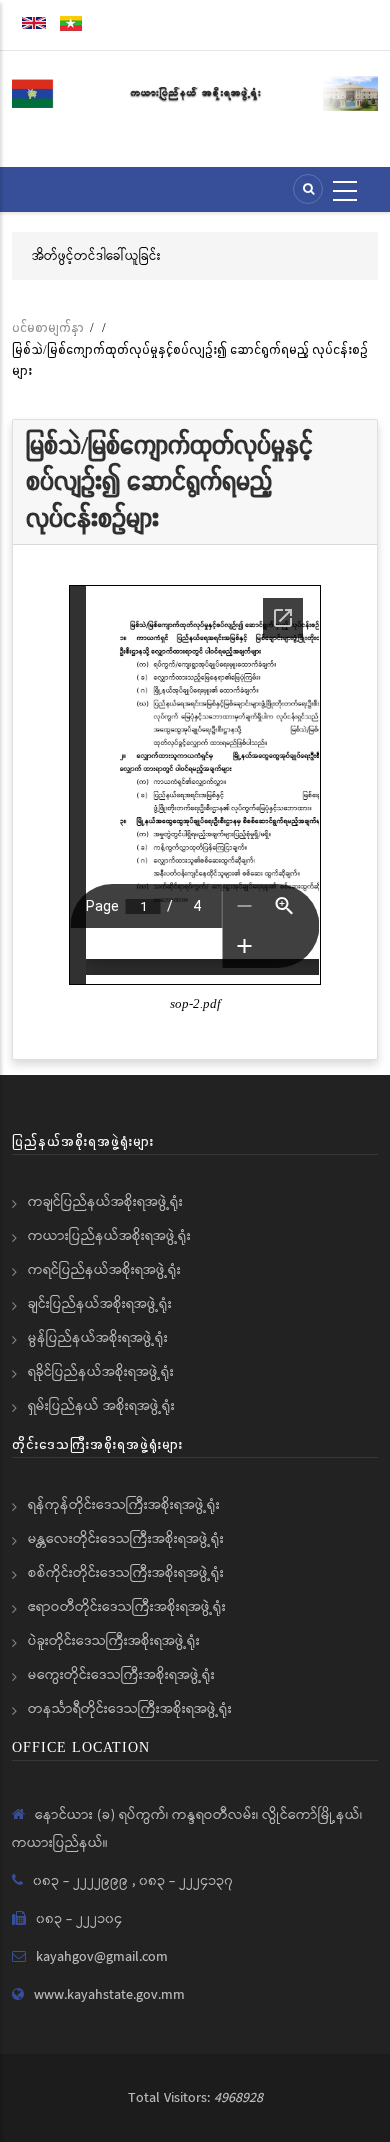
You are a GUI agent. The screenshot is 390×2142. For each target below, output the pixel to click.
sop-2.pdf (195, 1004)
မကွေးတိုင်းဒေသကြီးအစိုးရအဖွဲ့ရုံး (121, 1675)
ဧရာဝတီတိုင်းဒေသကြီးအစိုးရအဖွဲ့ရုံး (127, 1607)
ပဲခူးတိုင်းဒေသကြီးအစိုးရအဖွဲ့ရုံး (114, 1641)
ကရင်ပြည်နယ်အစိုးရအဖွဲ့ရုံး (104, 1270)
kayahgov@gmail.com (102, 1957)
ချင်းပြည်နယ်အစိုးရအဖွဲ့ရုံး (100, 1304)
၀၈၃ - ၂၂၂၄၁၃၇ (186, 1881)
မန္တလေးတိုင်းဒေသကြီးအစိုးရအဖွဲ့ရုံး (126, 1539)
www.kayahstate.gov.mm (109, 1995)
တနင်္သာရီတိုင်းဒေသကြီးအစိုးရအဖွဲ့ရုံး (130, 1709)
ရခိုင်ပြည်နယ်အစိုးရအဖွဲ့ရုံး (101, 1372)
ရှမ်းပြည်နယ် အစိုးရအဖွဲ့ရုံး (101, 1406)
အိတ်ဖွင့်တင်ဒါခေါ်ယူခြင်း (96, 256)
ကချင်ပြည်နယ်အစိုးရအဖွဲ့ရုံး (105, 1202)
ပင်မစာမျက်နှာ (48, 327)
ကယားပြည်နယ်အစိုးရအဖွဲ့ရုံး (109, 1236)
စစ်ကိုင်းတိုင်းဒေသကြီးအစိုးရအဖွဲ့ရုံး (126, 1573)
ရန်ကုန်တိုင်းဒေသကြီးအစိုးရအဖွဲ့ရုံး (124, 1505)
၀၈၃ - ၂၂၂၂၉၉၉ (82, 1881)
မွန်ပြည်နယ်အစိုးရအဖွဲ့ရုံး (98, 1338)
